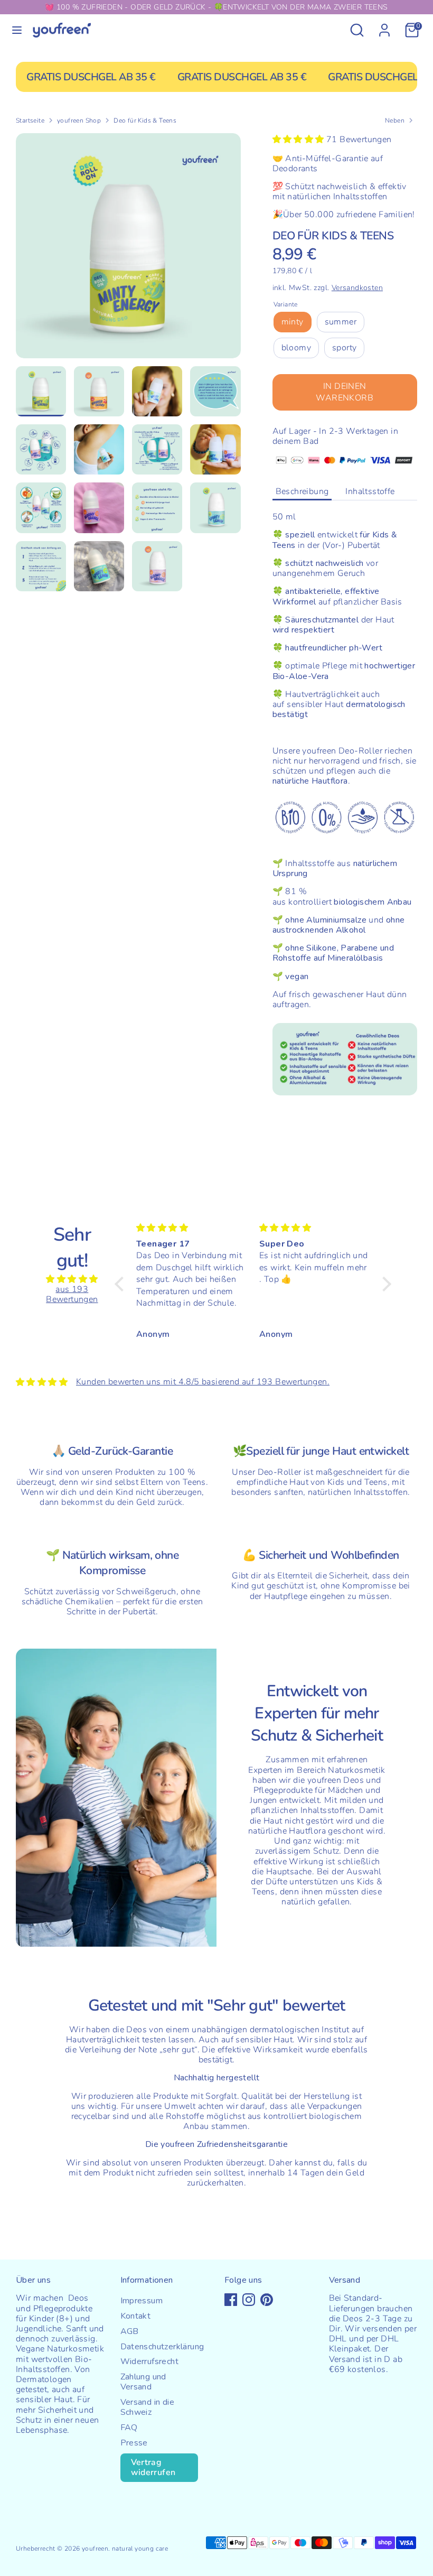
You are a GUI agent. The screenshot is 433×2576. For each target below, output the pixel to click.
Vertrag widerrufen (153, 2467)
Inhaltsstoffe (370, 491)
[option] (128, 250)
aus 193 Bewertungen (72, 1294)
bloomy (296, 348)
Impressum (142, 2301)
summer (341, 322)
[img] (72, 1279)
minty (293, 322)
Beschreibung (302, 491)
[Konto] (384, 24)
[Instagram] (249, 2300)
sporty (344, 348)
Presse (134, 2443)
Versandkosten (357, 288)
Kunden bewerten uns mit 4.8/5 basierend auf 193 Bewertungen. (203, 1382)
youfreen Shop (79, 120)
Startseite (30, 120)
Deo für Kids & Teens (145, 120)
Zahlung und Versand (143, 2382)
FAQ (129, 2428)
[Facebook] (231, 2300)
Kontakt (136, 2316)
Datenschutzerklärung (162, 2347)
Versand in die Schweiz (148, 2407)
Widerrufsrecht (150, 2361)
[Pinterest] (267, 2300)
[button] (122, 1284)
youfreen (95, 2549)
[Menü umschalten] (17, 30)
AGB (130, 2331)
